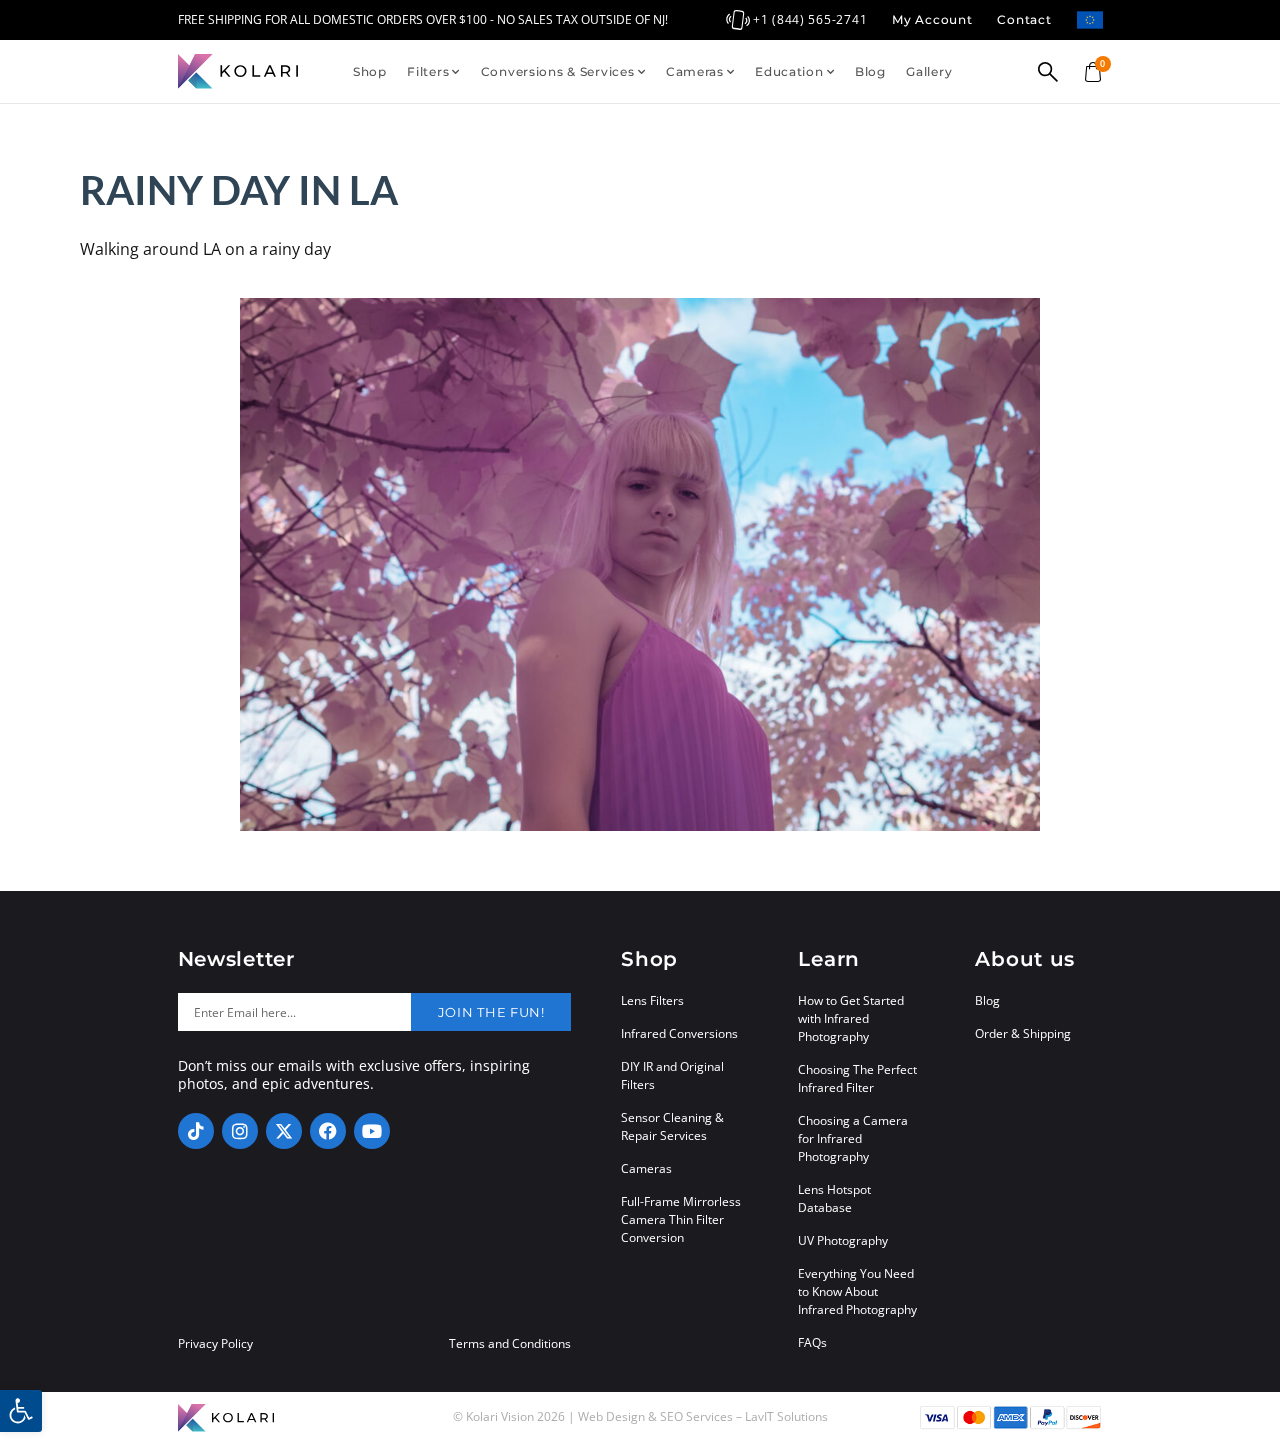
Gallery (929, 71)
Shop (370, 71)
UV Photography (843, 1240)
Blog (870, 71)
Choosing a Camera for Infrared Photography (853, 1138)
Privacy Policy (215, 1344)
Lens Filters (652, 1000)
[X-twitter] (284, 1131)
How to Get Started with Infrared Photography (851, 1018)
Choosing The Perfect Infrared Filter (857, 1078)
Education (789, 71)
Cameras (695, 71)
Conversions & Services (558, 71)
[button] (21, 1411)
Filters (428, 71)
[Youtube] (372, 1131)
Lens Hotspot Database (834, 1198)
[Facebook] (328, 1131)
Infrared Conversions (679, 1033)
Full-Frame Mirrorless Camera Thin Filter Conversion (681, 1219)
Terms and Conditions (510, 1344)
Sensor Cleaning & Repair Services (672, 1126)
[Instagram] (240, 1131)
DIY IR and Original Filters (672, 1075)
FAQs (812, 1342)
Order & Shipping (1023, 1033)
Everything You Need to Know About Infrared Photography (857, 1291)
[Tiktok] (196, 1131)
